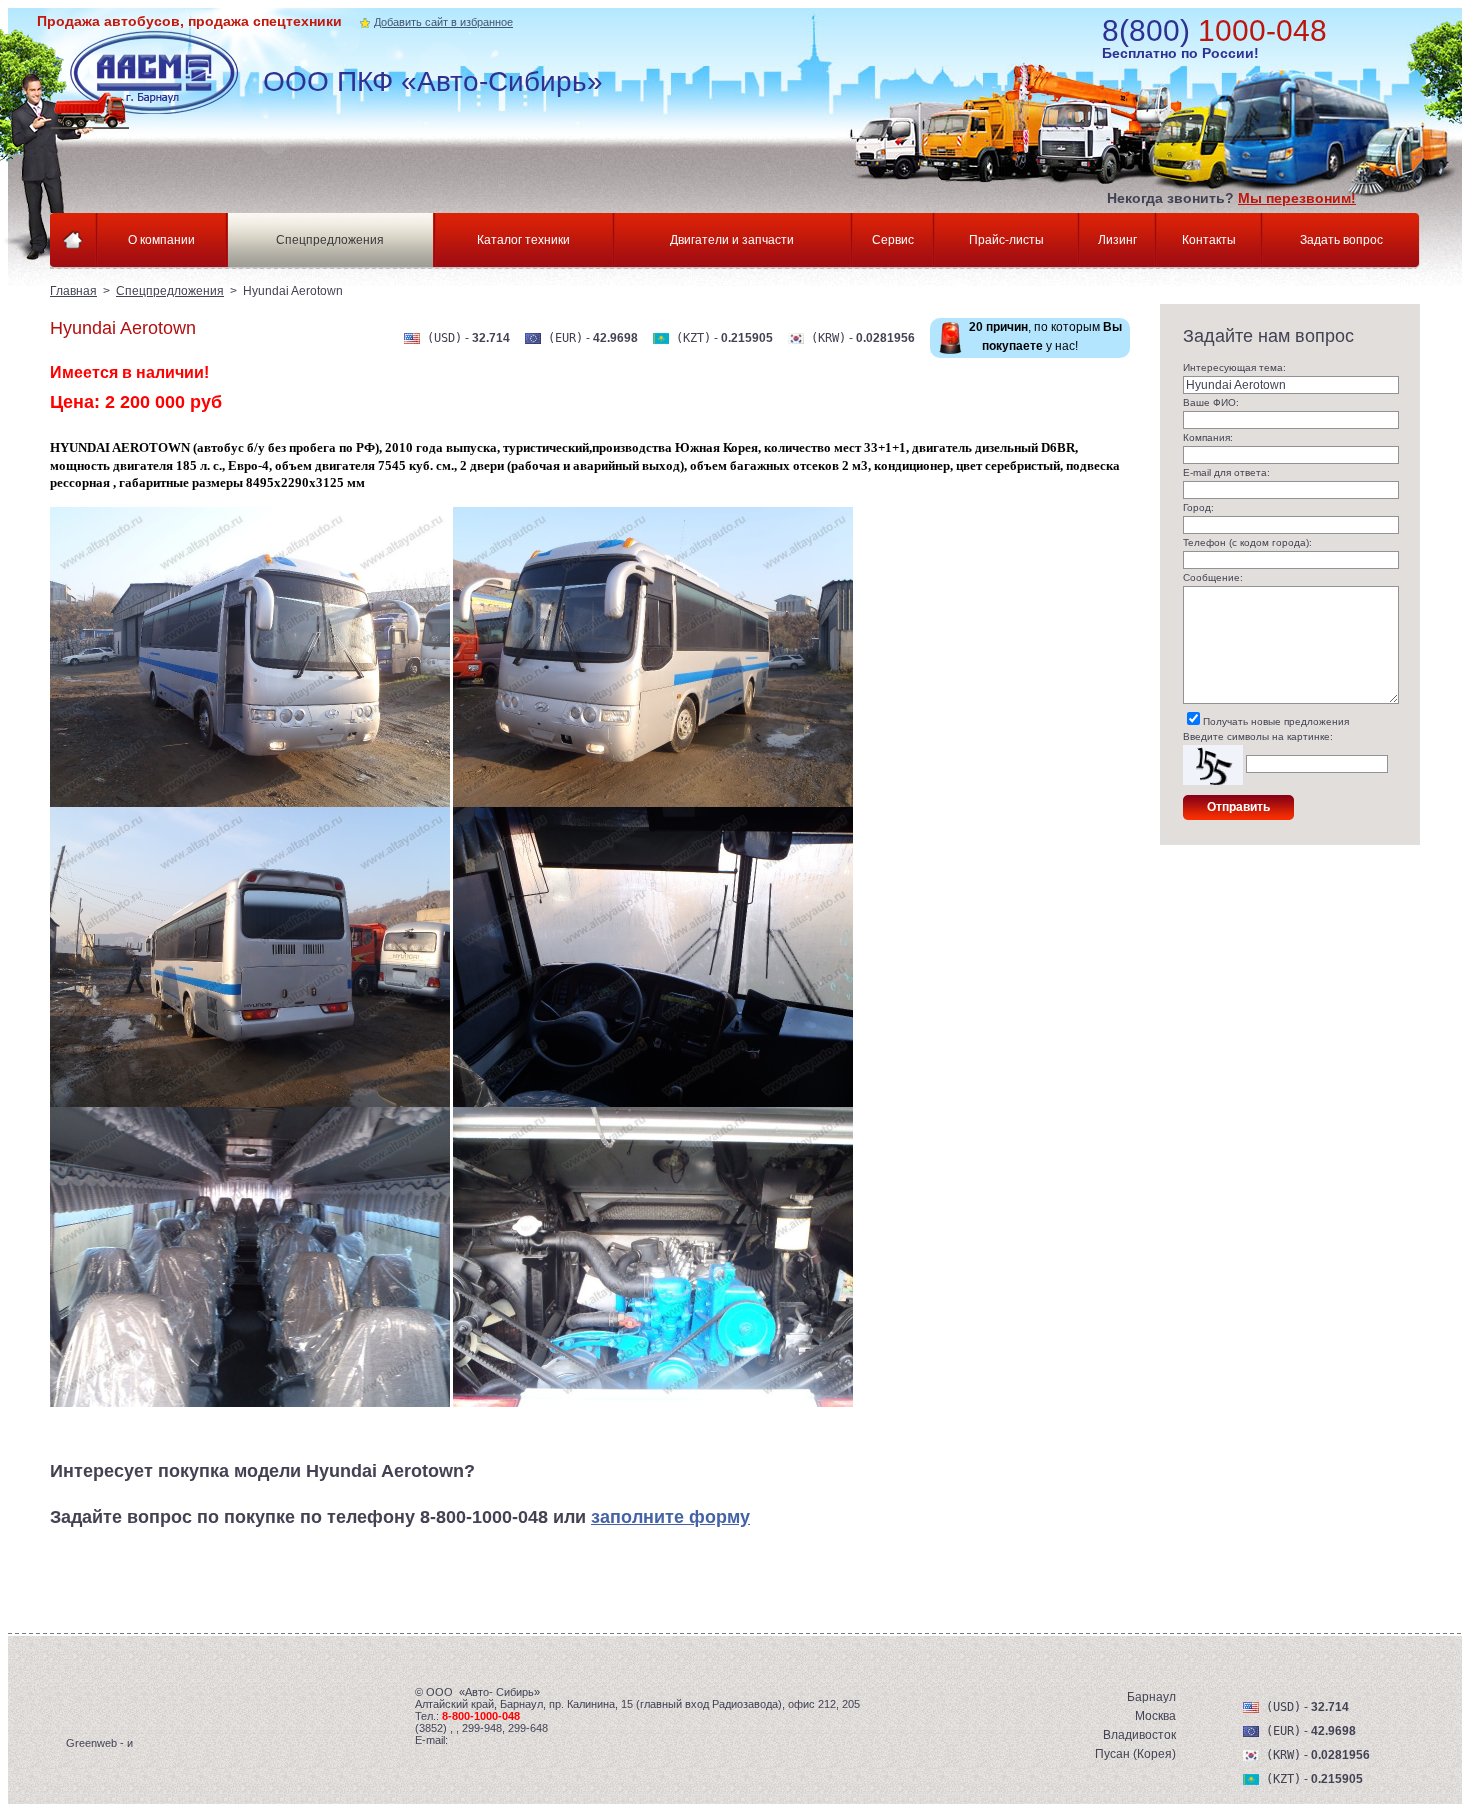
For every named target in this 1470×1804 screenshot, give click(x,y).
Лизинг (1117, 240)
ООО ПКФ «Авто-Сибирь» (433, 81)
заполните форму (670, 1517)
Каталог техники (523, 240)
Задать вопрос (1341, 240)
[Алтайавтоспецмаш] (162, 80)
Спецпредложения (330, 240)
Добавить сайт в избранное (443, 22)
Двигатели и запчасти (732, 240)
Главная (73, 291)
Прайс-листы (1006, 240)
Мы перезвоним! (1297, 198)
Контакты (1209, 240)
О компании (161, 240)
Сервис (893, 240)
